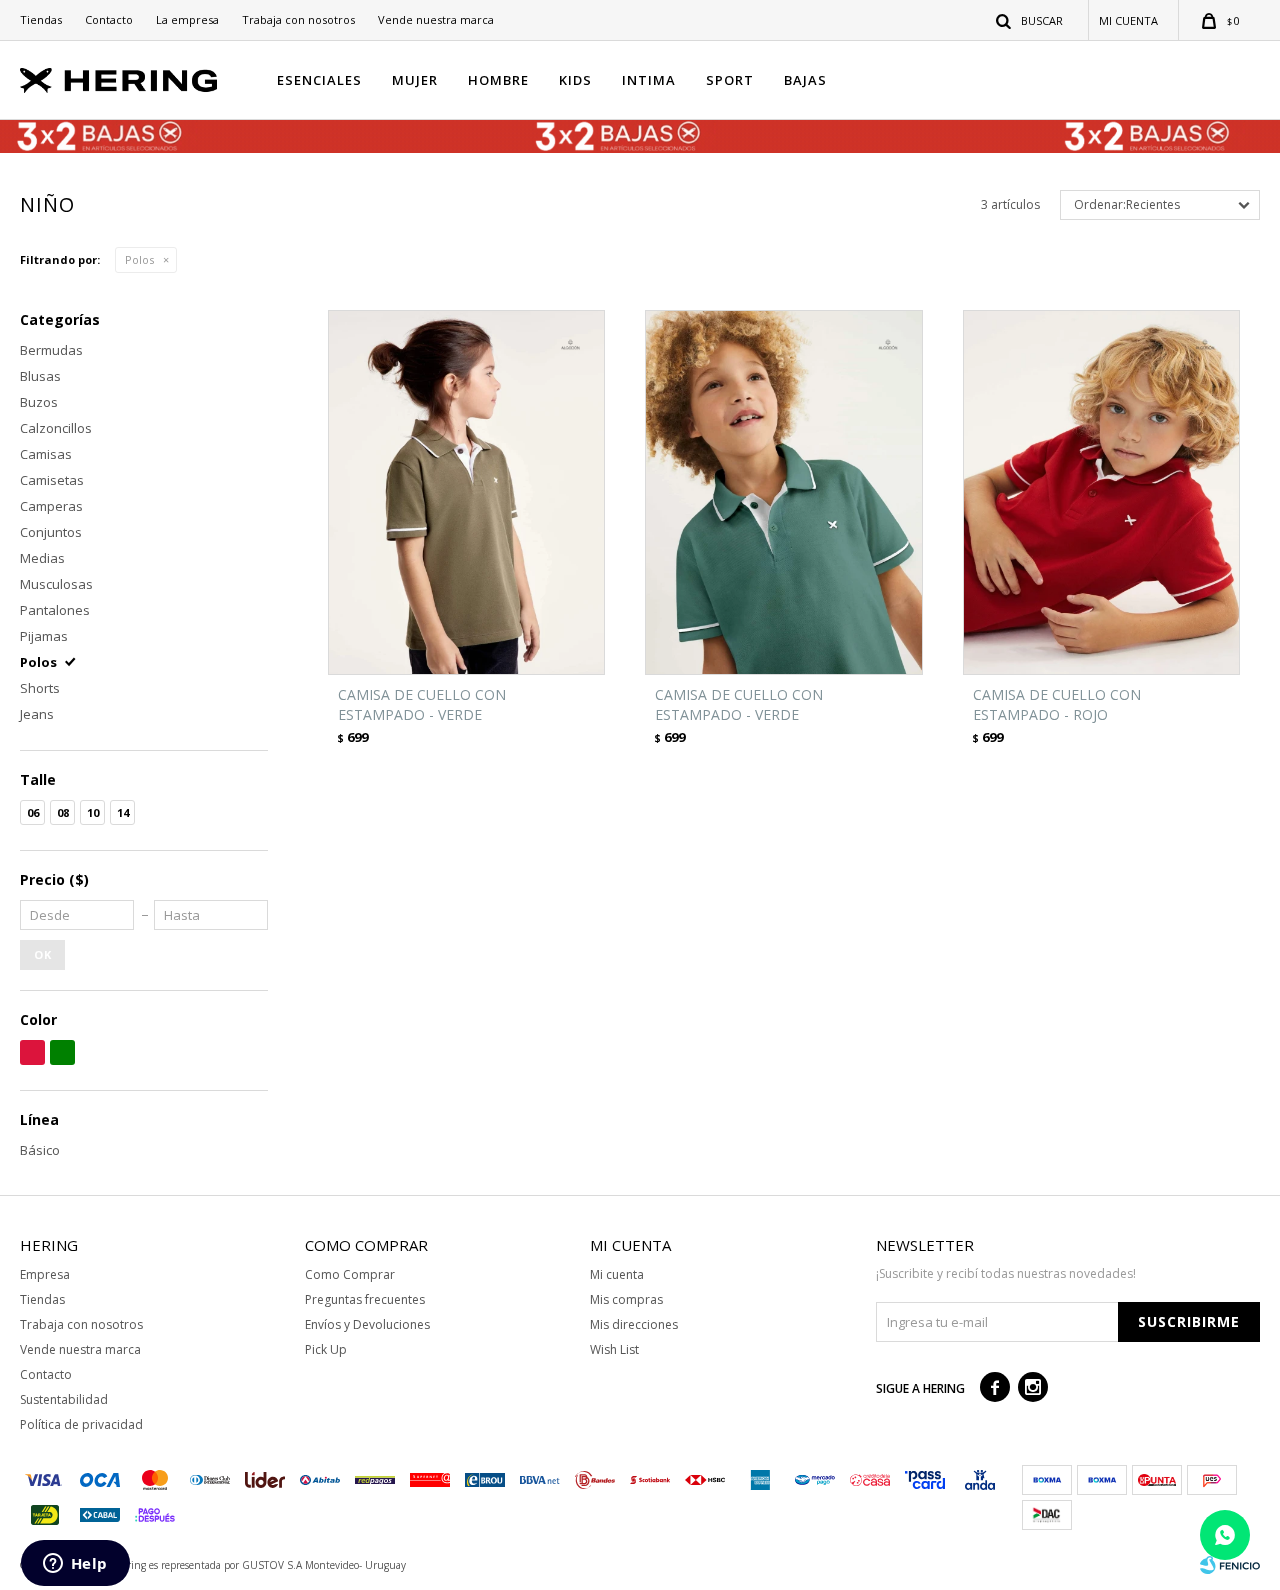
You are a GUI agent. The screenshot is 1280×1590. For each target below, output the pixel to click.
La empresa (187, 19)
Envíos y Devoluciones (367, 1324)
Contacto (109, 19)
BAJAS (805, 80)
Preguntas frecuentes (365, 1299)
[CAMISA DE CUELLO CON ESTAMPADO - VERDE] (466, 492)
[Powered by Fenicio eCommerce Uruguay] (1230, 1565)
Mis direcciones (634, 1324)
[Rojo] (32, 1052)
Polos (139, 259)
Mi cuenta (617, 1274)
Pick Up (326, 1349)
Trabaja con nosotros (298, 19)
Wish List (614, 1349)
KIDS (575, 80)
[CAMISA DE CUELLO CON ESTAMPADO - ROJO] (1101, 492)
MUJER (415, 80)
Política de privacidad (81, 1424)
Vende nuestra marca (436, 19)
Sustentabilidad (64, 1399)
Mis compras (626, 1299)
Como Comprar (350, 1274)
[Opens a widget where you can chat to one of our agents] (75, 1565)
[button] (1030, 20)
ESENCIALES (319, 80)
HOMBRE (498, 80)
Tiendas (41, 19)
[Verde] (62, 1052)
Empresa (45, 1274)
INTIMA (649, 80)
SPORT (730, 80)
